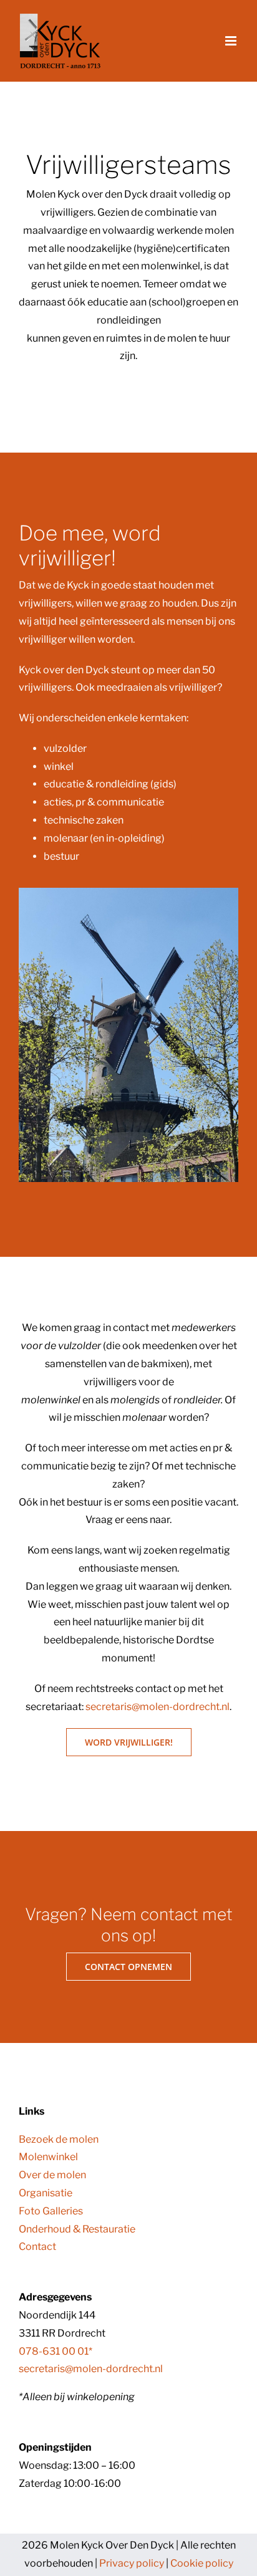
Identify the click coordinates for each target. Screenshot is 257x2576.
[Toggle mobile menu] (232, 41)
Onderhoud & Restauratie (77, 2229)
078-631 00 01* (56, 2351)
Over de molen (52, 2175)
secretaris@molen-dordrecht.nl (158, 1707)
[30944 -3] (128, 892)
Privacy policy (132, 2563)
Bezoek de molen (59, 2139)
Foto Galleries (51, 2211)
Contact (37, 2247)
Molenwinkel (48, 2157)
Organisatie (46, 2193)
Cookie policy (202, 2563)
